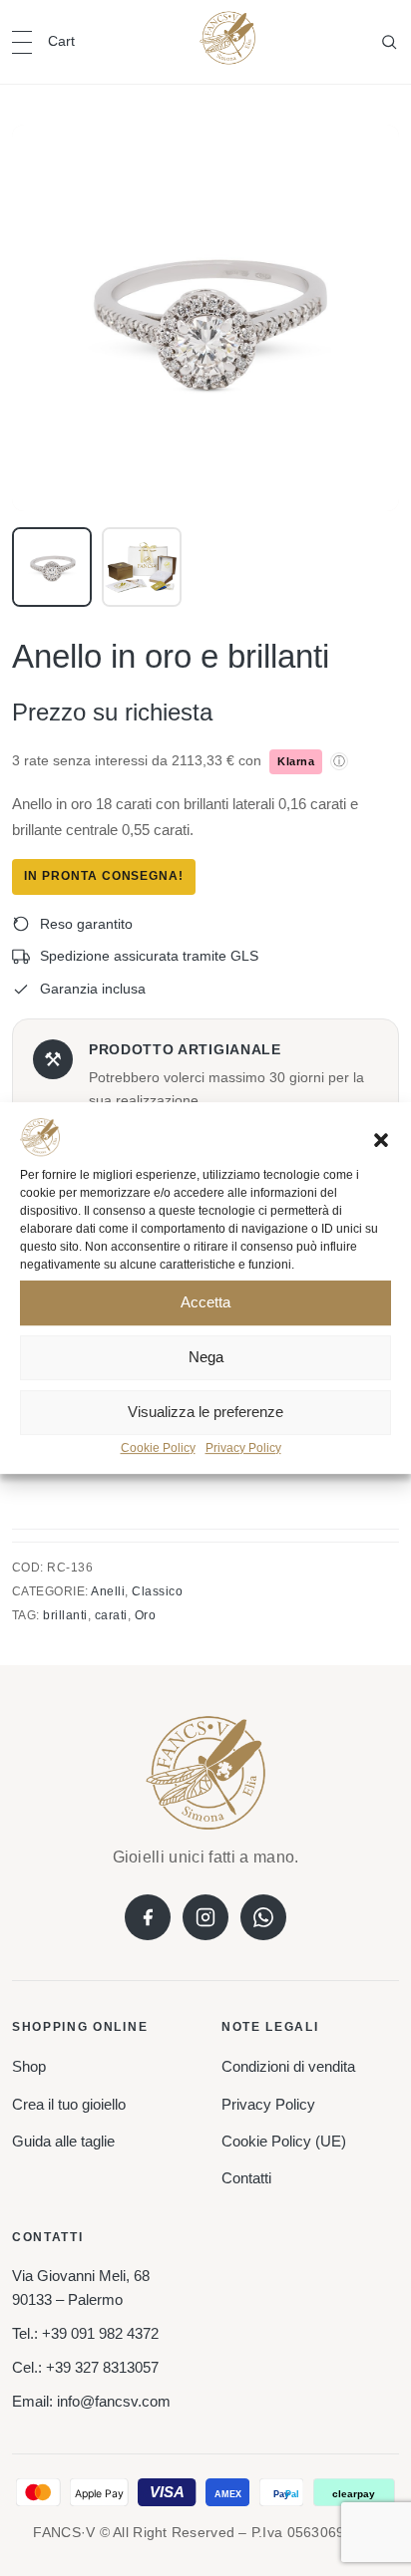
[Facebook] (148, 1917)
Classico (157, 1591)
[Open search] (389, 42)
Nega (206, 1358)
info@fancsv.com (114, 2401)
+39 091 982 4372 (100, 2333)
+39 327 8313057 (102, 2367)
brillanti (65, 1615)
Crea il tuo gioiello (69, 2104)
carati (111, 1615)
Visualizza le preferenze (205, 1413)
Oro (145, 1615)
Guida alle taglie (63, 2141)
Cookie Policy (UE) (284, 2141)
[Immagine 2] (142, 567)
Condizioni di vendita (288, 2066)
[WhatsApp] (263, 1917)
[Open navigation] (22, 42)
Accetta (205, 1303)
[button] (381, 1140)
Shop (29, 2066)
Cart (61, 41)
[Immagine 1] (52, 567)
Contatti (246, 2178)
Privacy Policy (243, 1448)
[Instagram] (205, 1917)
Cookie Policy (158, 1448)
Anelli (108, 1591)
